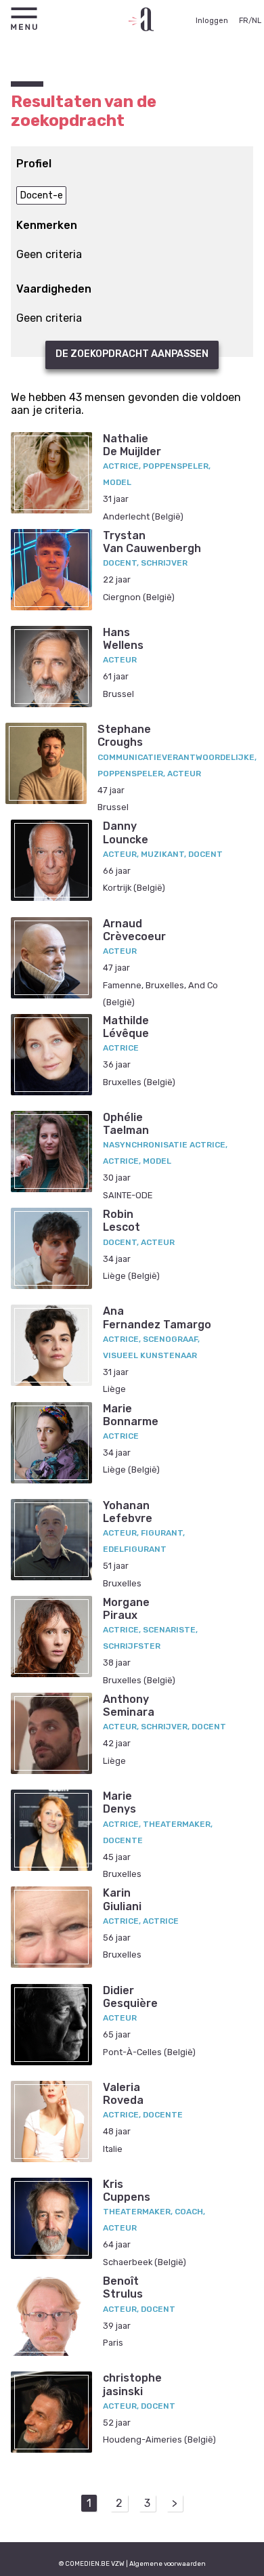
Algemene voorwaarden (168, 2563)
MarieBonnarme (131, 1415)
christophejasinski (132, 2384)
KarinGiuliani (122, 1899)
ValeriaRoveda (123, 2094)
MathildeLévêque (126, 1027)
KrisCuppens (127, 2191)
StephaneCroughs (124, 736)
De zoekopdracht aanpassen (132, 354)
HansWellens (123, 639)
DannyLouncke (126, 832)
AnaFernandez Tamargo (157, 1317)
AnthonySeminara (129, 1706)
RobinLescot (122, 1221)
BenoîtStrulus (123, 2287)
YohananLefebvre (128, 1512)
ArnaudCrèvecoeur (134, 930)
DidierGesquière (130, 1997)
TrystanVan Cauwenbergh (152, 542)
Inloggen (212, 21)
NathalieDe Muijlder (132, 445)
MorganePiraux (126, 1609)
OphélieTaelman (126, 1124)
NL (257, 21)
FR (244, 21)
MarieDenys (119, 1802)
